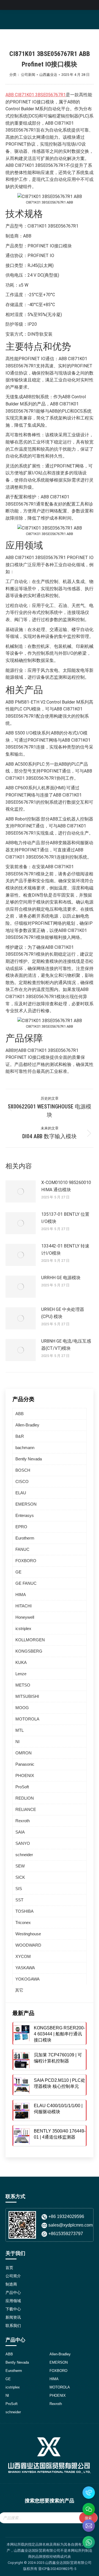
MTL (20, 1730)
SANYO (23, 1843)
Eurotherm (25, 1538)
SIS (19, 1889)
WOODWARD (28, 1945)
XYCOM (23, 1956)
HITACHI (24, 1606)
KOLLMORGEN (30, 1640)
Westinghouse (28, 1934)
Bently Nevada (29, 1459)
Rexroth (23, 1821)
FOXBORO (26, 1561)
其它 (19, 1990)
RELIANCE (26, 1809)
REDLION (25, 1798)
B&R (20, 1436)
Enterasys (25, 1515)
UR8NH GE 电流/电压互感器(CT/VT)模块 (66, 1345)
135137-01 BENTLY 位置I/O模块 (65, 1218)
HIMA (21, 1595)
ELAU (21, 1493)
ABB (20, 1414)
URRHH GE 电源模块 (61, 1278)
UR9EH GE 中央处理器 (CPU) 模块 (63, 1313)
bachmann (25, 1448)
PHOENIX (25, 1775)
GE (18, 1572)
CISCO (22, 1481)
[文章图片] (21, 1191)
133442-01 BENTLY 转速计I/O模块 (65, 1250)
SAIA (20, 1832)
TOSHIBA (24, 1911)
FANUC (22, 1549)
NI (17, 1742)
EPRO (21, 1527)
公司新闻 (28, 75)
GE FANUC (26, 1583)
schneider (24, 1855)
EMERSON (26, 1504)
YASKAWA (25, 1968)
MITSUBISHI (27, 1696)
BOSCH (23, 1470)
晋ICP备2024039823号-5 (57, 2569)
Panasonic (25, 1764)
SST (19, 1900)
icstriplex (23, 1628)
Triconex (23, 1922)
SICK (20, 1877)
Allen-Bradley (27, 1425)
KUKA (21, 1662)
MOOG (22, 1708)
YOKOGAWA (28, 1979)
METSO (23, 1685)
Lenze (21, 1674)
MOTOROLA (27, 1719)
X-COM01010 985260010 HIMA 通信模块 (66, 1186)
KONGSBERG (29, 1651)
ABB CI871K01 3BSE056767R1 (36, 95)
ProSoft (22, 1787)
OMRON (24, 1753)
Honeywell (25, 1617)
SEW (20, 1866)
